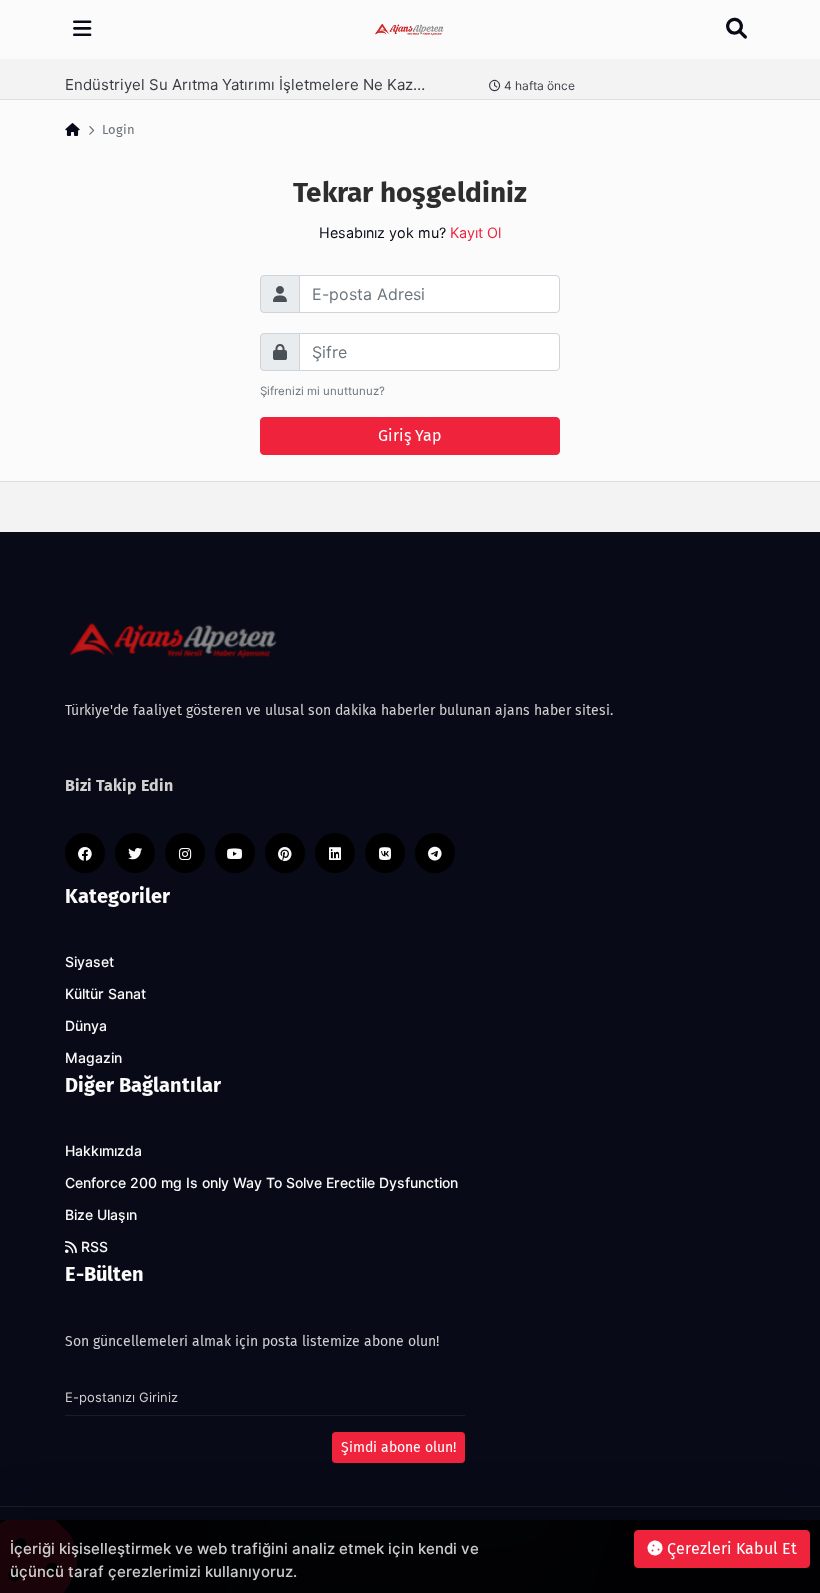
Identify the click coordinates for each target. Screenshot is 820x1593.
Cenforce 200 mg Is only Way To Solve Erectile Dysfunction (261, 1183)
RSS (92, 1247)
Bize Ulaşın (101, 1215)
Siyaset (89, 962)
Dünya (86, 1026)
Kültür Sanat (105, 994)
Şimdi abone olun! (398, 1447)
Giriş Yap (410, 435)
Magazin (93, 1058)
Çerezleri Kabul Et (730, 1548)
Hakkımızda (103, 1151)
